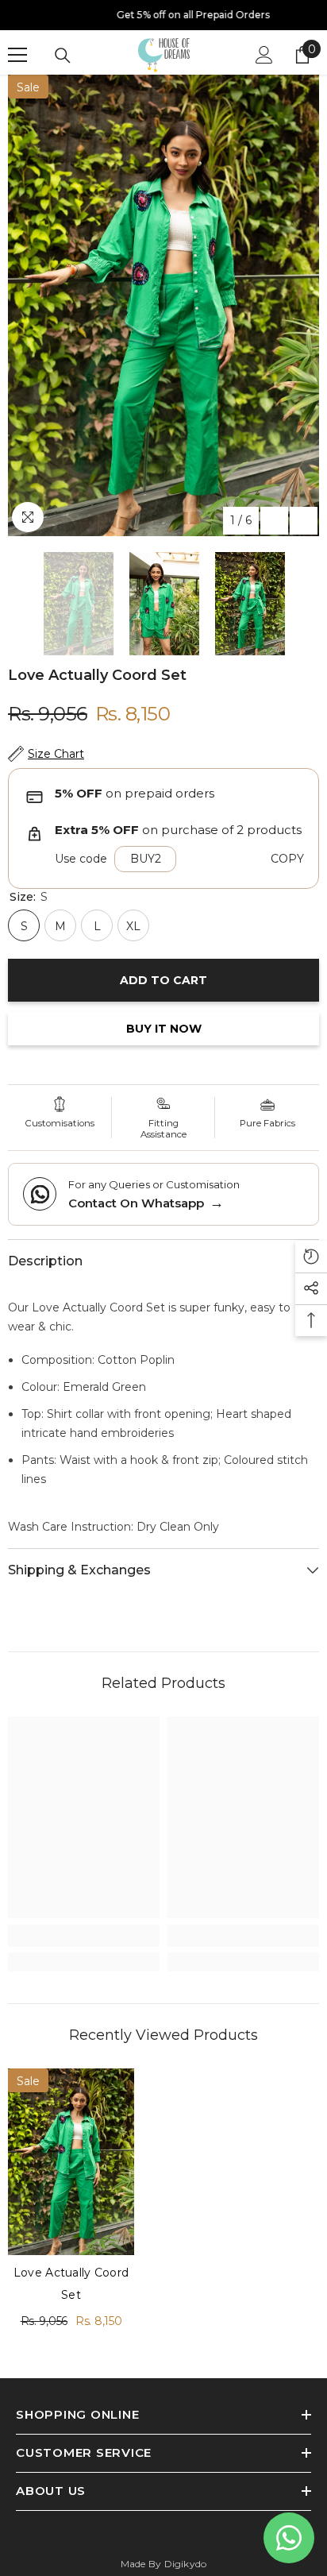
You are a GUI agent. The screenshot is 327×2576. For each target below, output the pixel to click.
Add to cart (163, 980)
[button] (274, 521)
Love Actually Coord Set (71, 2284)
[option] (163, 15)
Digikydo (186, 2564)
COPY (287, 859)
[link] (84, 1936)
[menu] (17, 55)
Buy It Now (164, 1029)
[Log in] (264, 55)
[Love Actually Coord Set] (71, 2162)
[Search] (63, 56)
